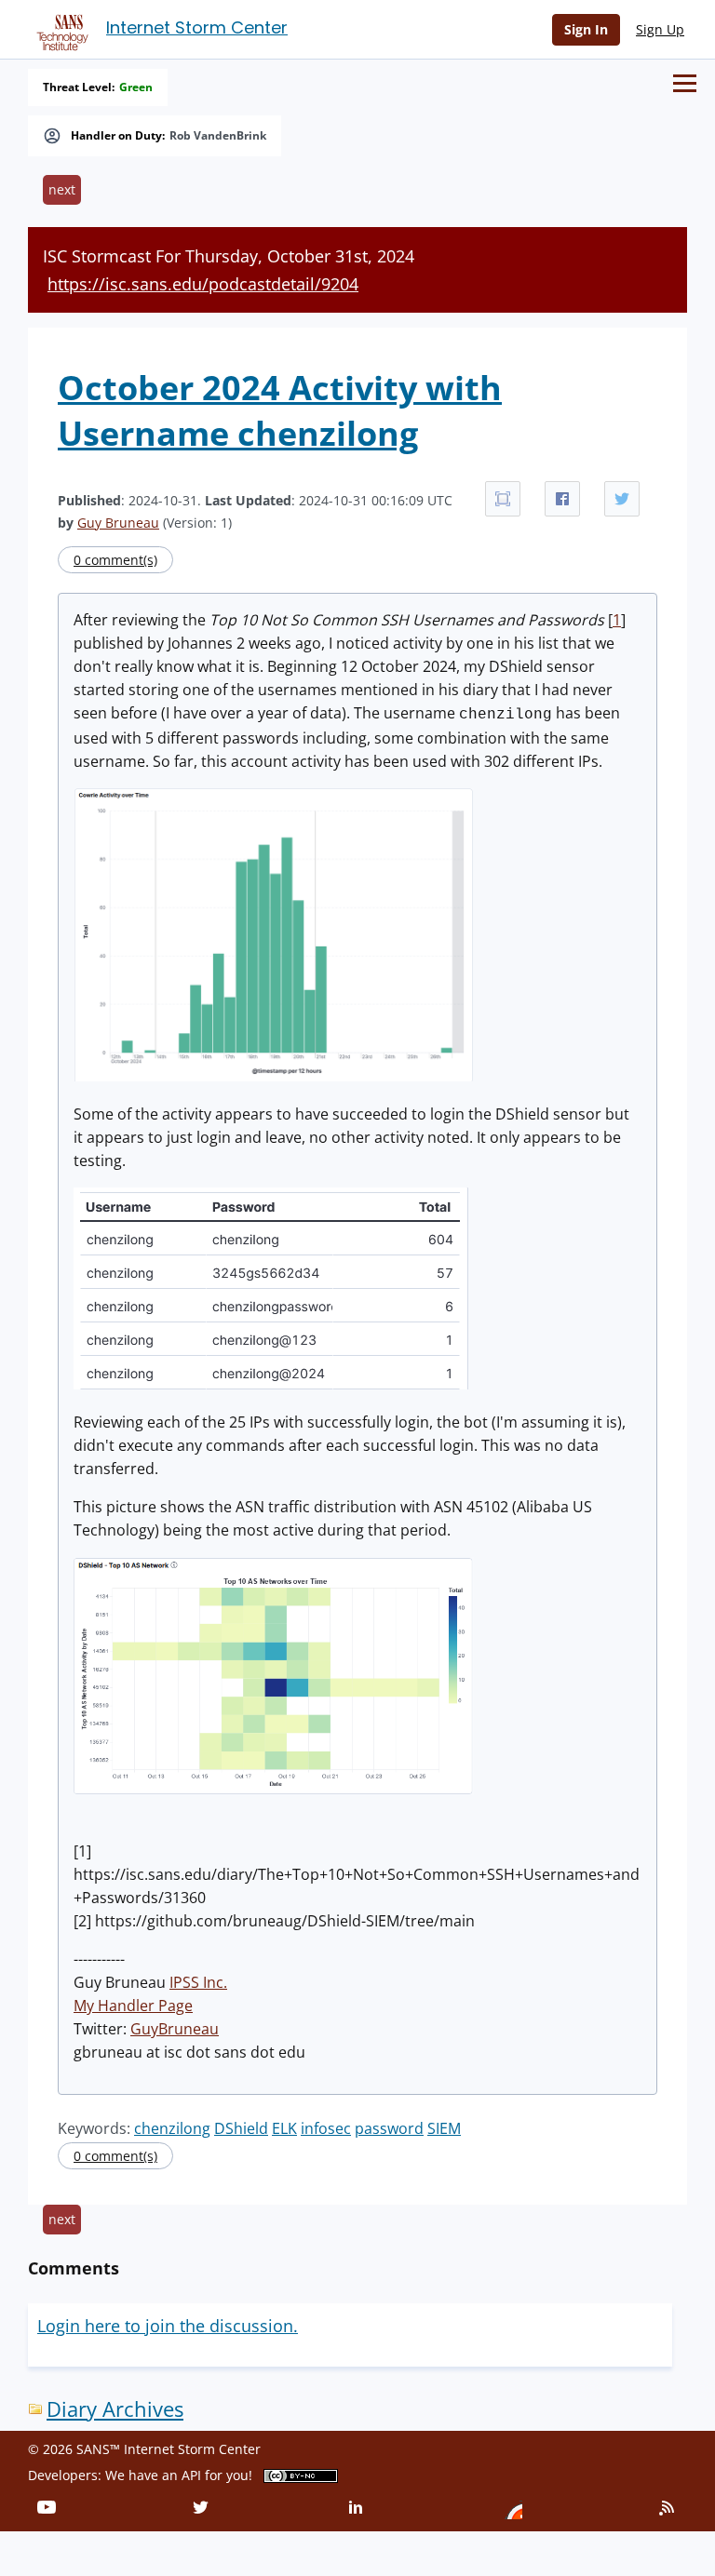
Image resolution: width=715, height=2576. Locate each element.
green (136, 87)
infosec (326, 2128)
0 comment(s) (115, 560)
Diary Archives (115, 2409)
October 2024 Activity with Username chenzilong (280, 410)
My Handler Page (133, 2006)
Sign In (586, 29)
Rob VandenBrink (218, 136)
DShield (241, 2128)
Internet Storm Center (197, 27)
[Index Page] (60, 29)
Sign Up (660, 29)
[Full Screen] (503, 499)
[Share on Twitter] (622, 499)
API (191, 2475)
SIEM (444, 2128)
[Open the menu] (685, 83)
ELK (284, 2128)
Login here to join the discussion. (168, 2326)
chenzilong (172, 2128)
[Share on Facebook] (562, 499)
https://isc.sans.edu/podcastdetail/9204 (203, 284)
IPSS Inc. (198, 1982)
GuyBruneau (175, 2029)
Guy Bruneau (118, 523)
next (62, 189)
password (389, 2128)
